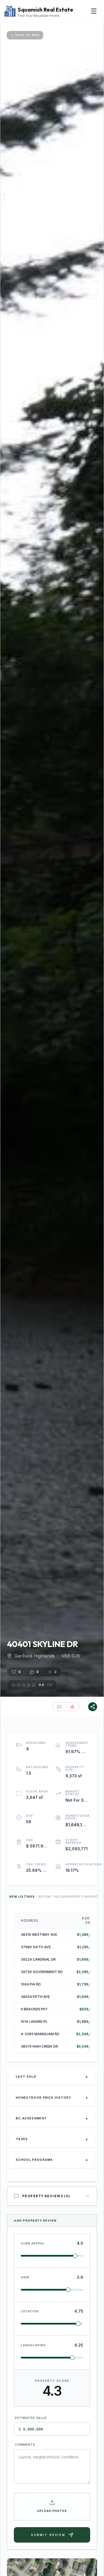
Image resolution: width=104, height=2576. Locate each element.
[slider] (75, 2256)
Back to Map (27, 35)
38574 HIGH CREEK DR (39, 2046)
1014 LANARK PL (34, 2022)
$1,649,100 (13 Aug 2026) (77, 1825)
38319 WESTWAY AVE (39, 1935)
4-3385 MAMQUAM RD (40, 2034)
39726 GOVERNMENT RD (42, 1972)
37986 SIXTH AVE (36, 1947)
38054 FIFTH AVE (35, 1997)
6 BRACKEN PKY (34, 2009)
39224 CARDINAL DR (38, 1959)
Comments (25, 2445)
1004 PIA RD (31, 1984)
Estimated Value (31, 2418)
